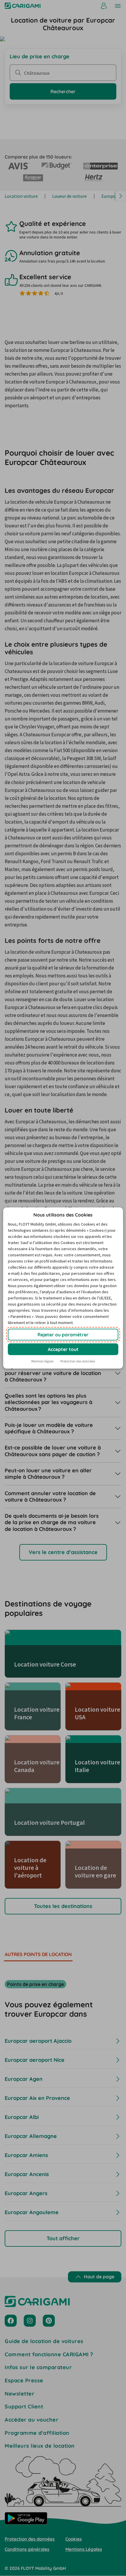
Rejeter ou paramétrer (63, 1335)
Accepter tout (63, 1349)
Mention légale (42, 1361)
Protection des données (78, 1361)
